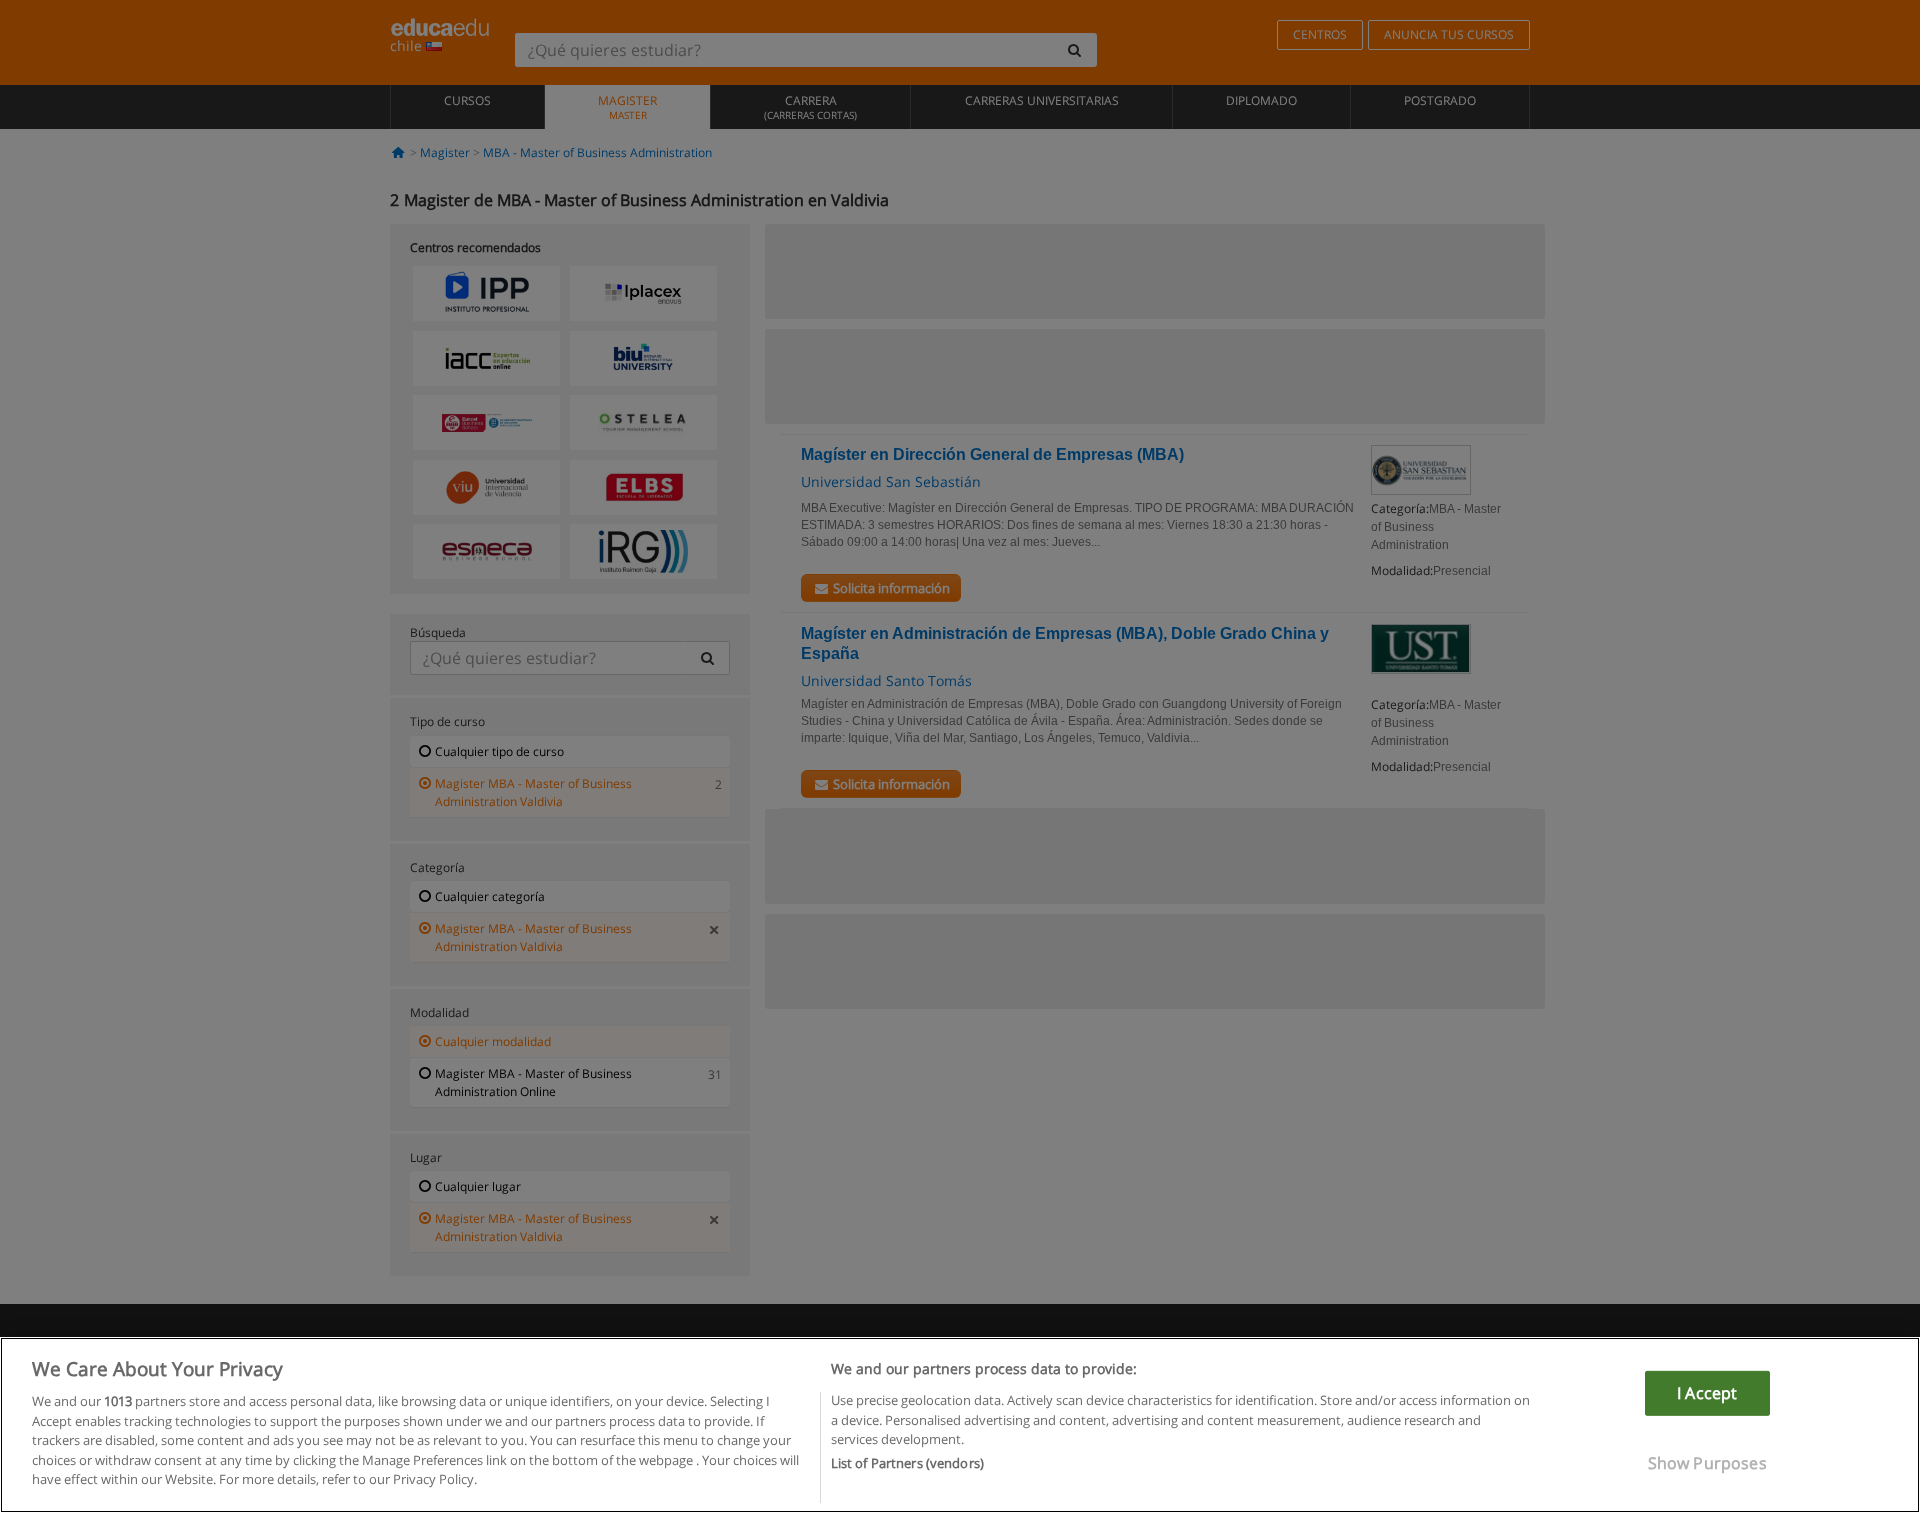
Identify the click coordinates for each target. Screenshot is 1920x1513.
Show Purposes (1707, 1463)
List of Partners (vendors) (907, 1464)
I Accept (1707, 1393)
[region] (960, 1425)
